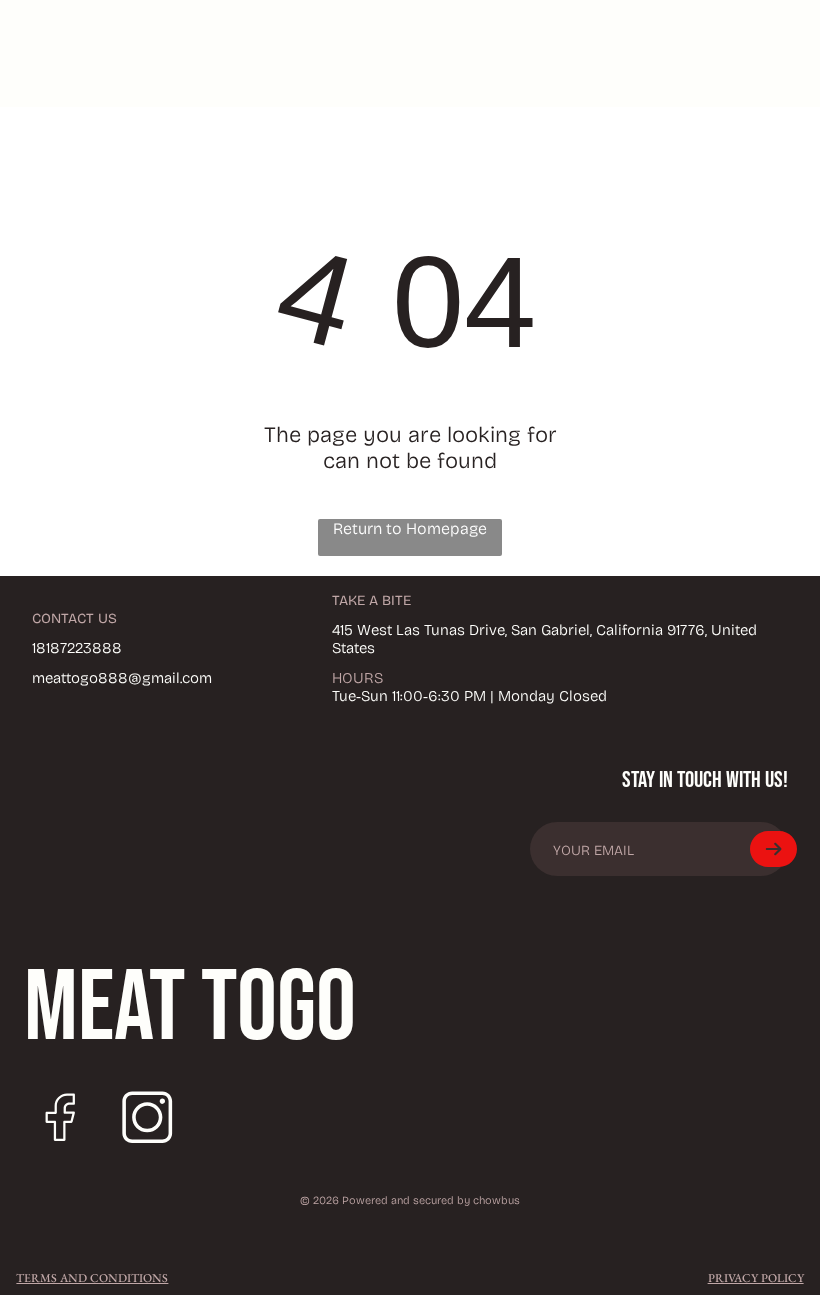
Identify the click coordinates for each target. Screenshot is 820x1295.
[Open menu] (667, 53)
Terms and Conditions (92, 1278)
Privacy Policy (756, 1278)
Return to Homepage (410, 528)
